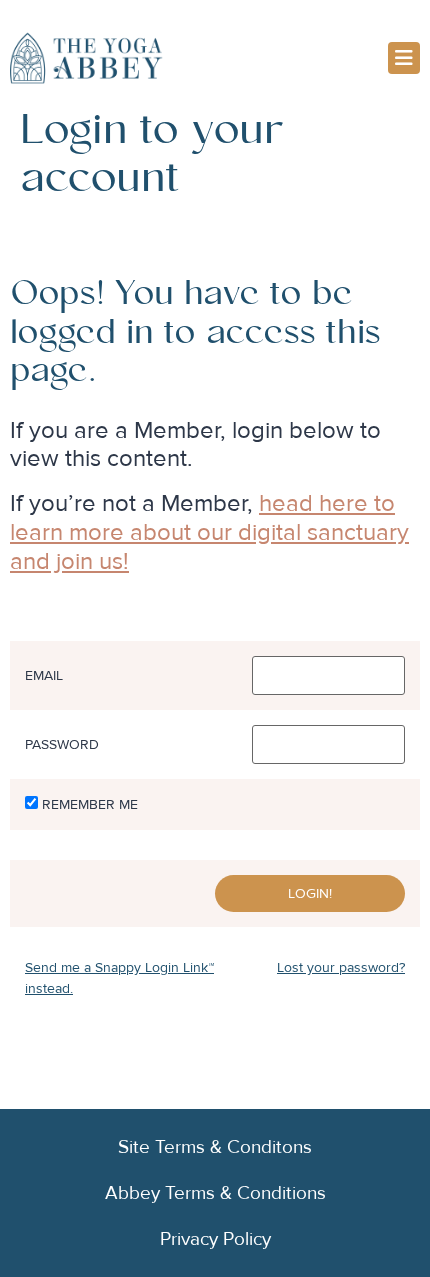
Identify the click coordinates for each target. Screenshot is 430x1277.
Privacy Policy (215, 1239)
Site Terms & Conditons (215, 1147)
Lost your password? (341, 967)
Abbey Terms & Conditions (215, 1193)
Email (44, 676)
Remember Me (90, 805)
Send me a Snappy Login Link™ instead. (119, 978)
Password (62, 745)
